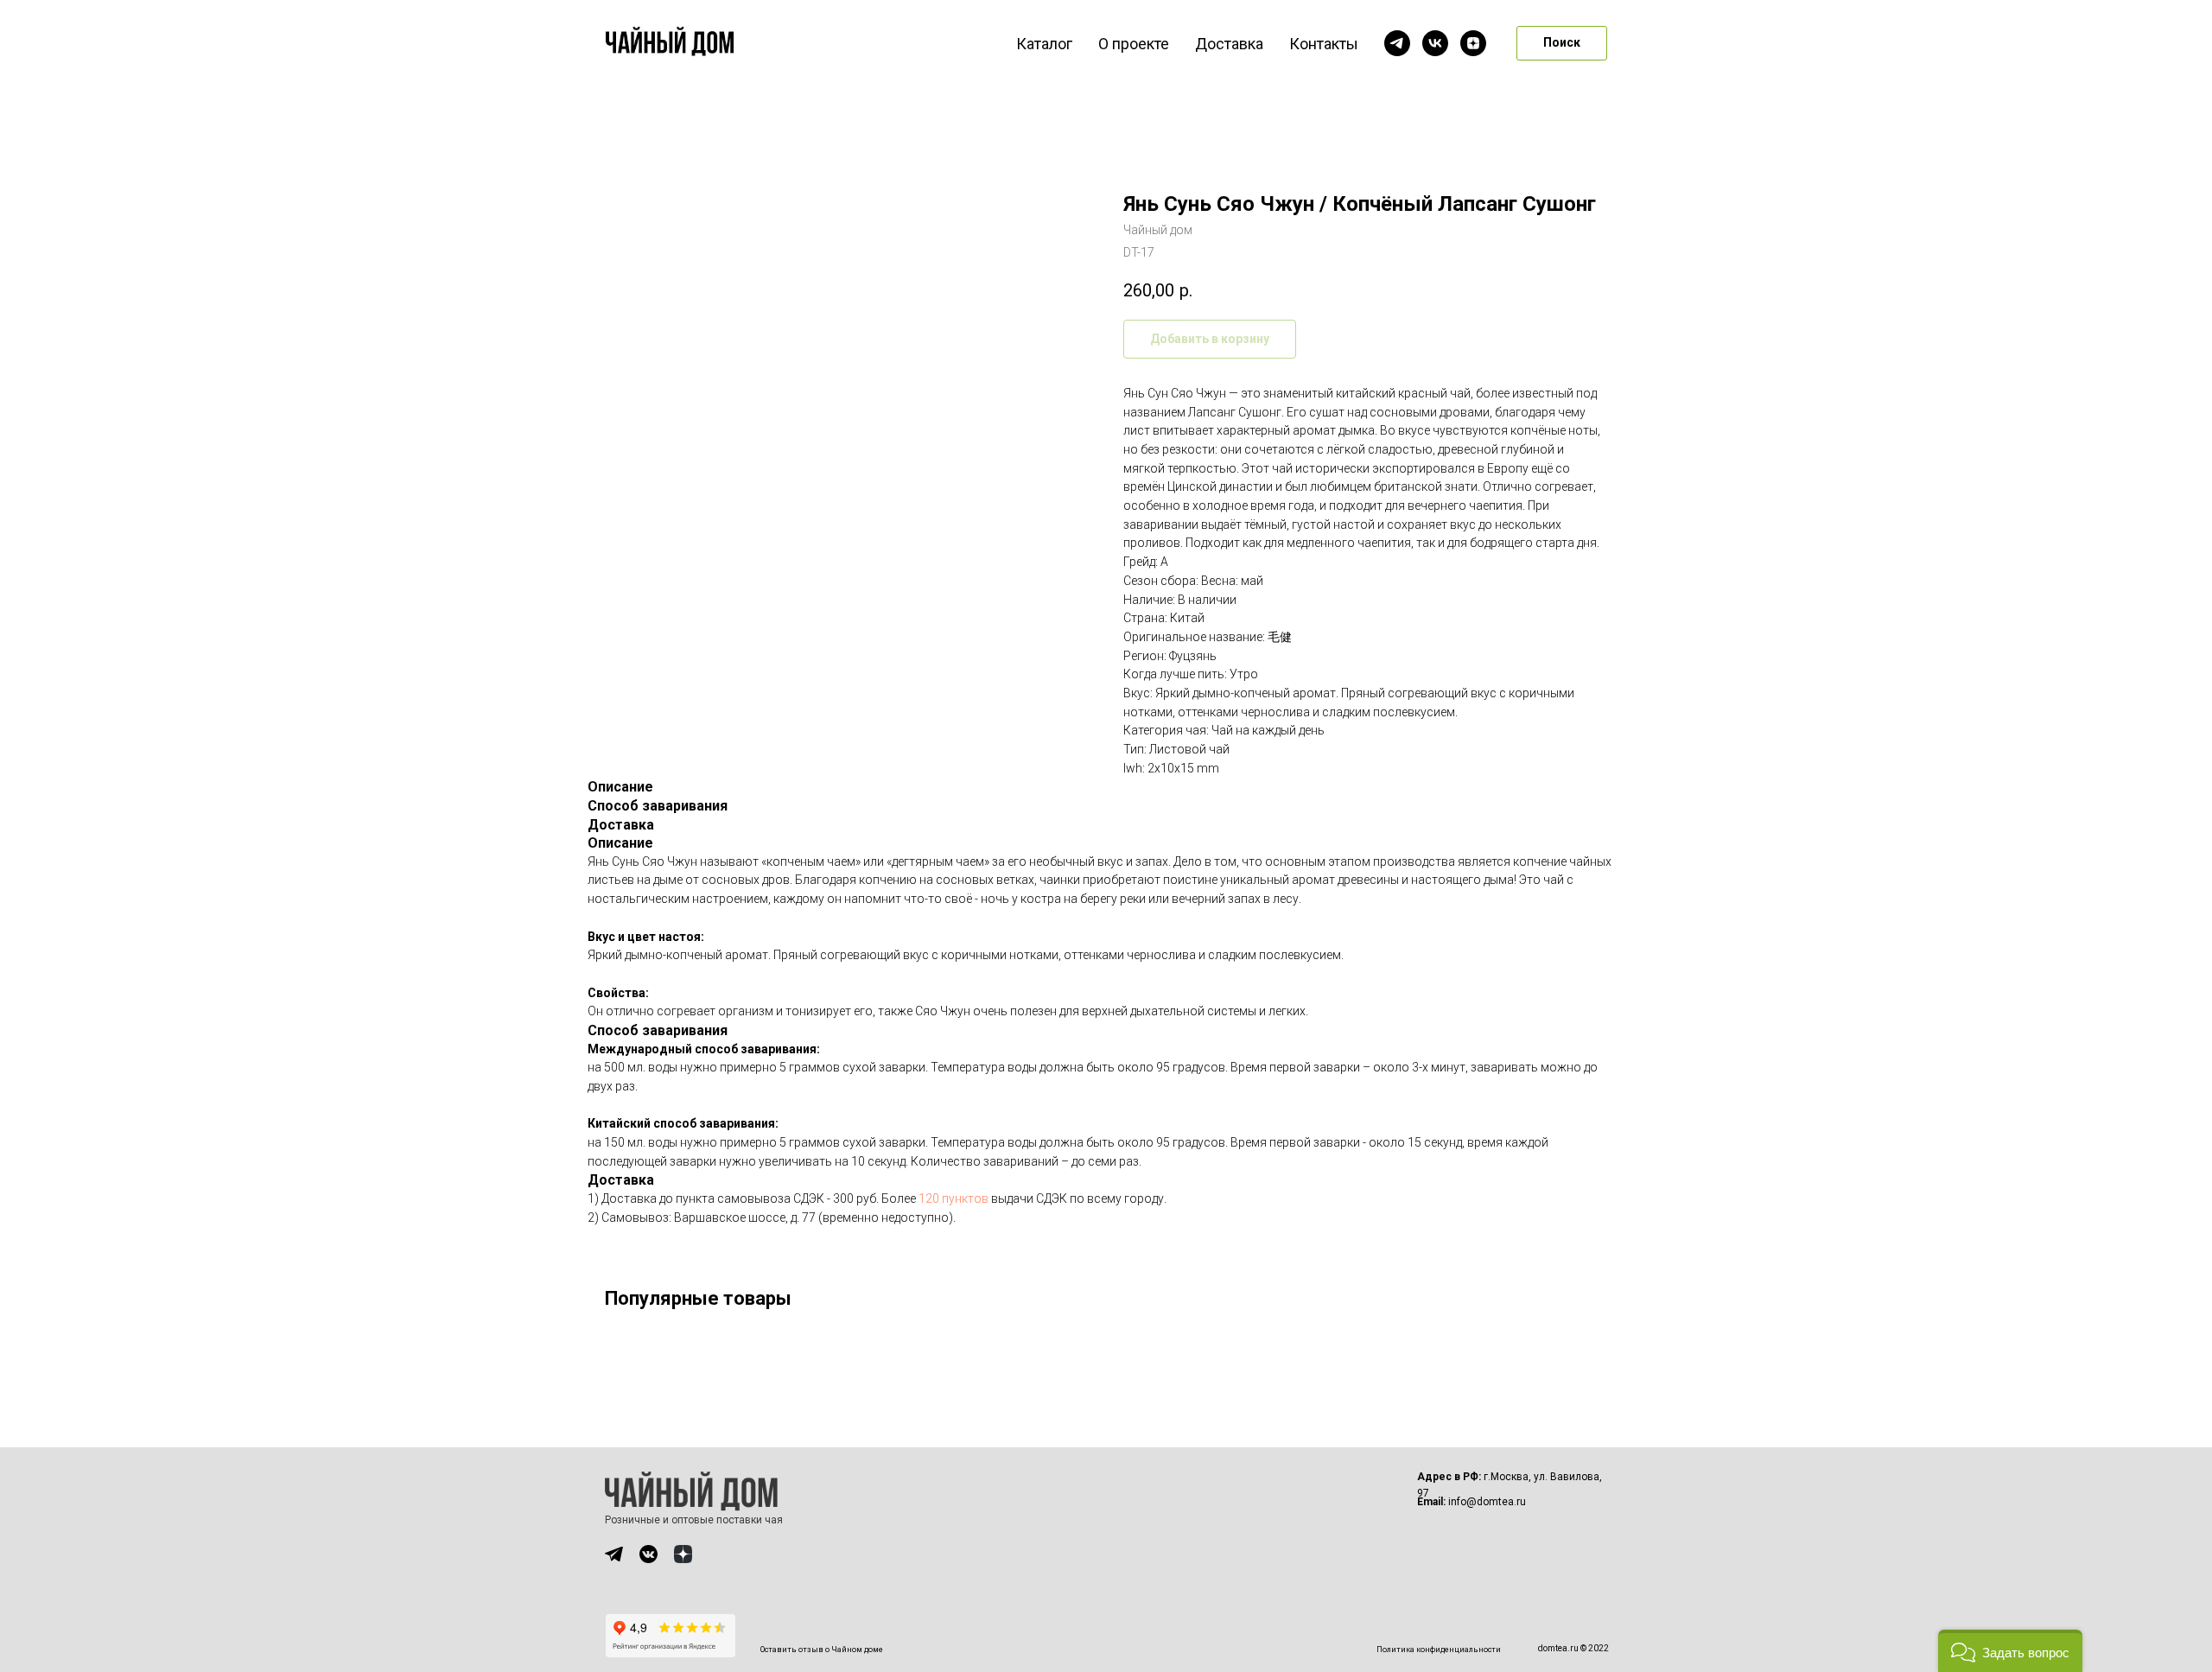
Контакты (1324, 44)
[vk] (1435, 43)
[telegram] (1397, 43)
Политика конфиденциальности (1439, 1650)
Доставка (1229, 44)
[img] (614, 1554)
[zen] (1473, 43)
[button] (2010, 1651)
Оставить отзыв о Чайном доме (822, 1650)
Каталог (1044, 44)
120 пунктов (953, 1198)
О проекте (1134, 44)
